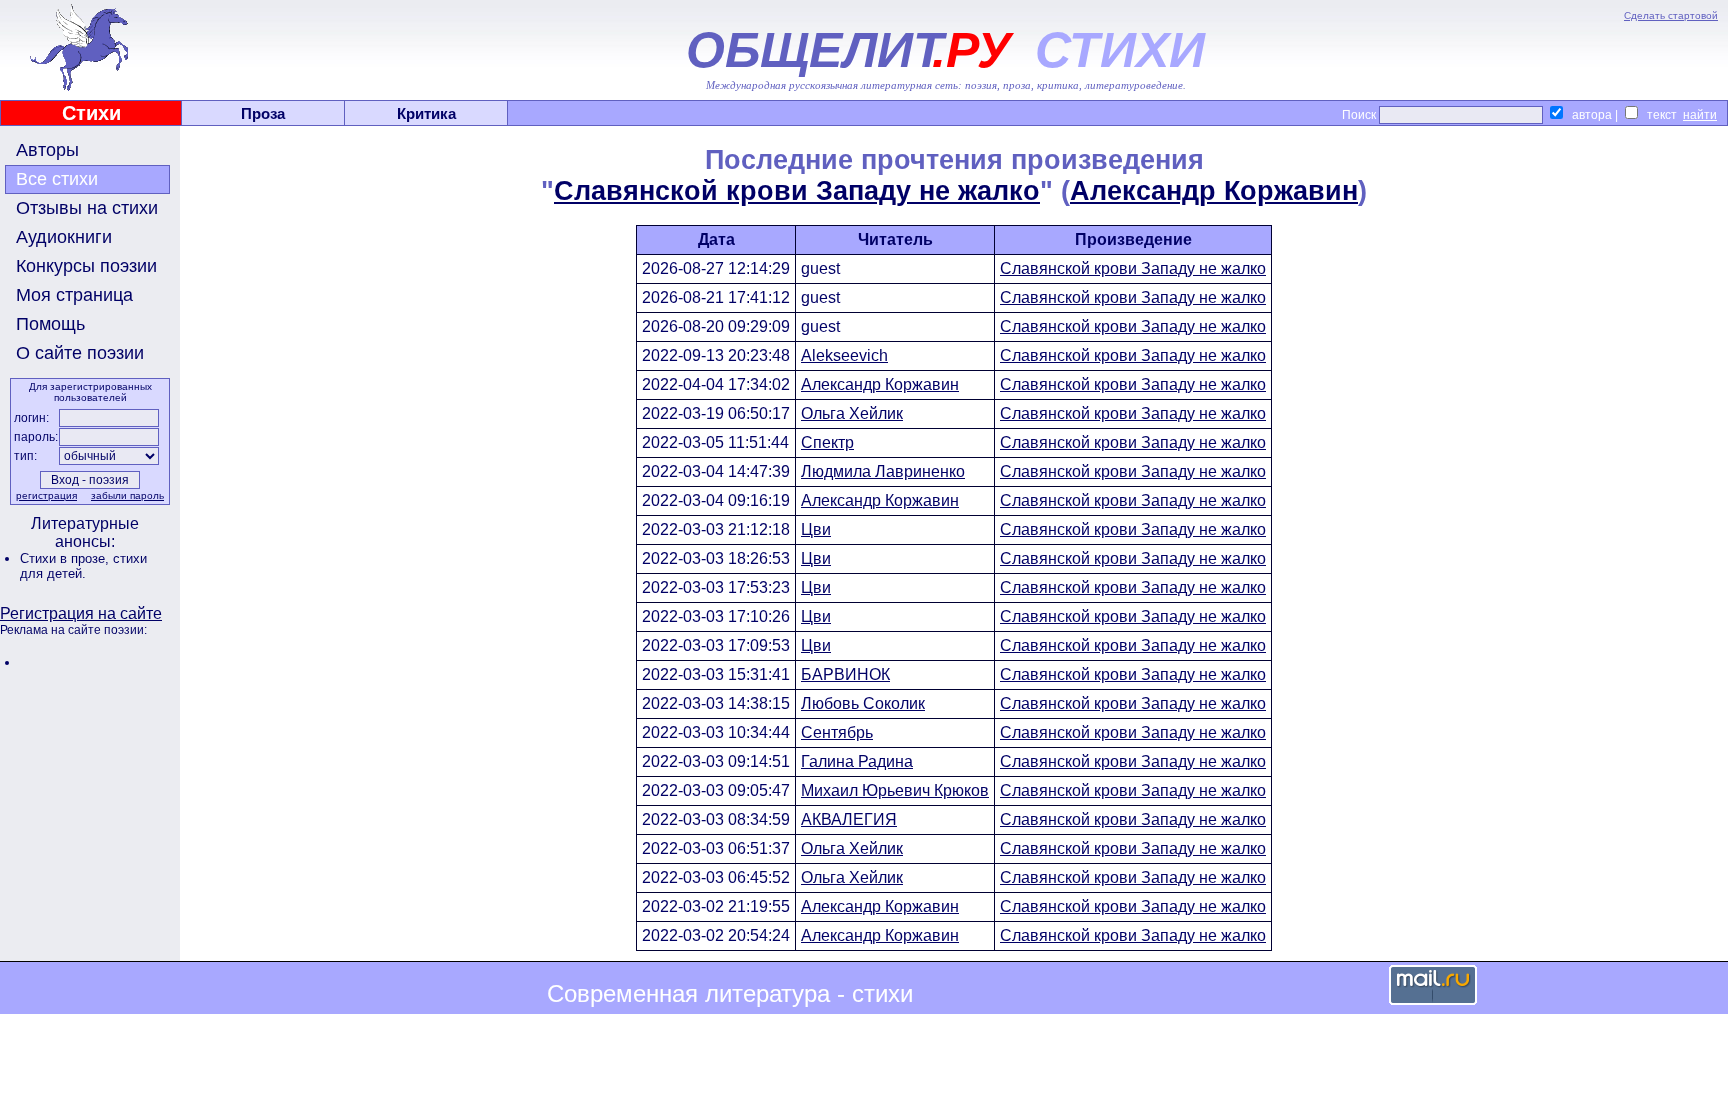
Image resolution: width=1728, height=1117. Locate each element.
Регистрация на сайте (81, 613)
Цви (816, 529)
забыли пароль (127, 495)
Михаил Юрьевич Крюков (895, 790)
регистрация (46, 495)
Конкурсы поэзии (86, 266)
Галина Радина (857, 761)
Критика (426, 113)
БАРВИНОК (845, 674)
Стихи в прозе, (66, 558)
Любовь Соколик (863, 703)
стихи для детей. (83, 566)
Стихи (91, 113)
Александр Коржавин (1214, 191)
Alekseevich (844, 355)
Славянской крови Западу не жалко (797, 191)
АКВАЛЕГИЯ (849, 819)
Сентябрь (837, 732)
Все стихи (57, 179)
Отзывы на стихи (87, 208)
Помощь (50, 324)
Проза (263, 113)
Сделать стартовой (1671, 15)
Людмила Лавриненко (883, 471)
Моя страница (74, 295)
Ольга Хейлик (852, 413)
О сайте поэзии (80, 353)
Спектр (827, 442)
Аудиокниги (64, 237)
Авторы (47, 150)
